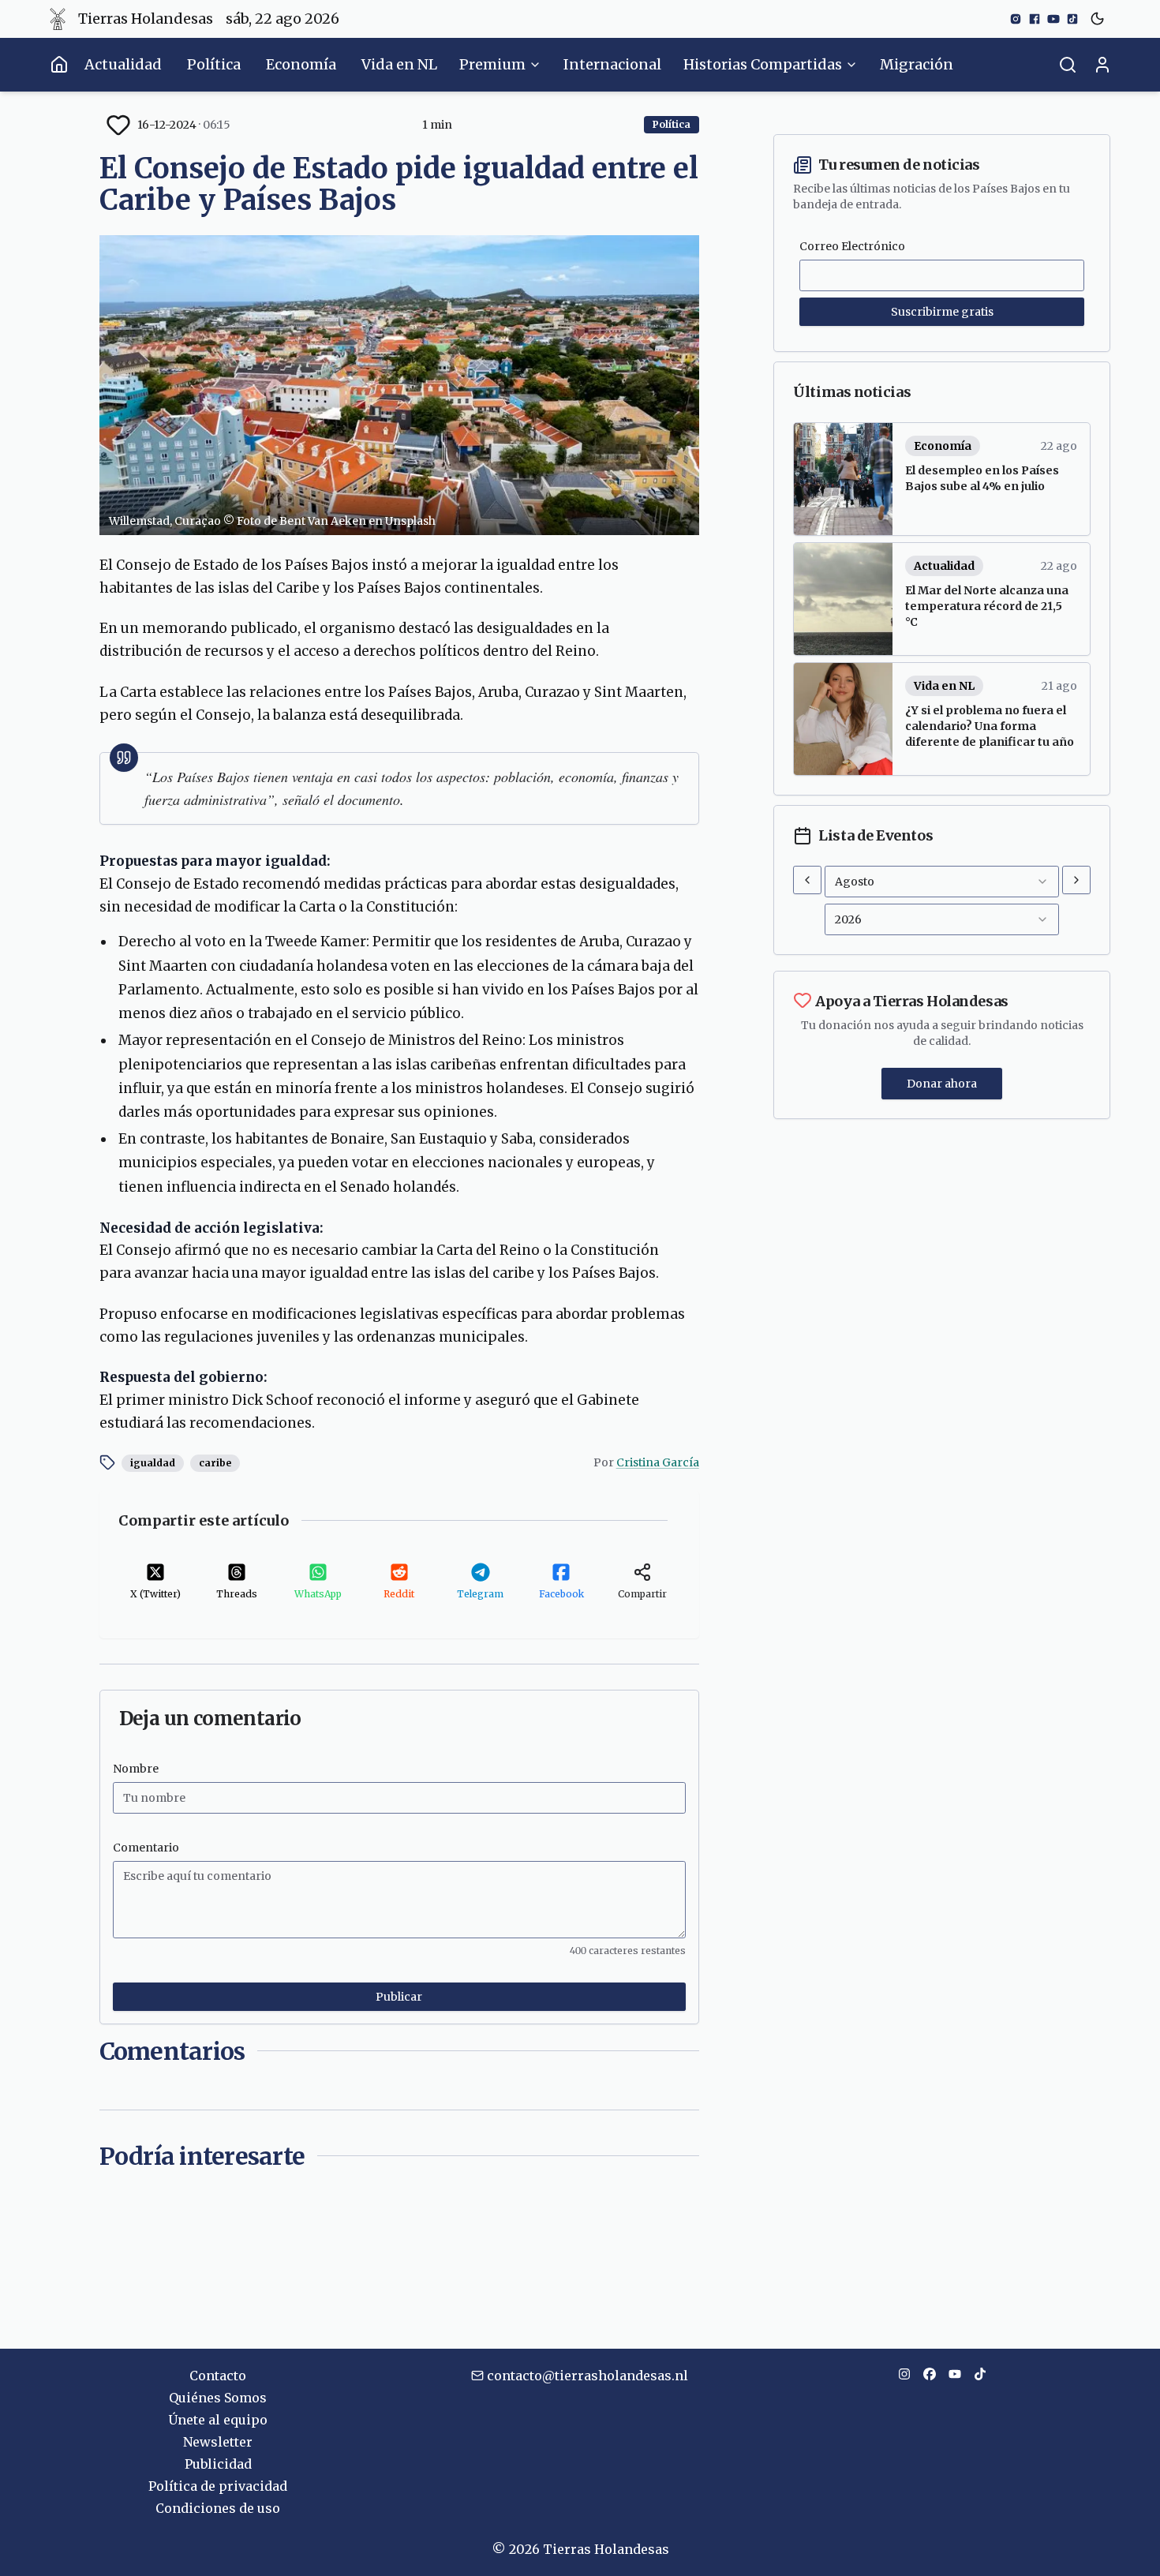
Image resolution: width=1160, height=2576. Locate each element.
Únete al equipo (218, 2420)
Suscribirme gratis (942, 312)
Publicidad (218, 2464)
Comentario (146, 1848)
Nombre (136, 1769)
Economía (301, 64)
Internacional (612, 64)
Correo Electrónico (852, 246)
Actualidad (123, 64)
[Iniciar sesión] (1102, 65)
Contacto (218, 2376)
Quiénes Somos (218, 2398)
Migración (917, 64)
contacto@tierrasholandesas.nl (587, 2376)
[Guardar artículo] (118, 125)
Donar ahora (942, 1084)
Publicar (399, 1997)
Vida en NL (399, 64)
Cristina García (658, 1462)
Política (214, 64)
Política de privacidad (218, 2486)
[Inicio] (59, 65)
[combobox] (942, 882)
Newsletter (218, 2442)
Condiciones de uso (218, 2508)
